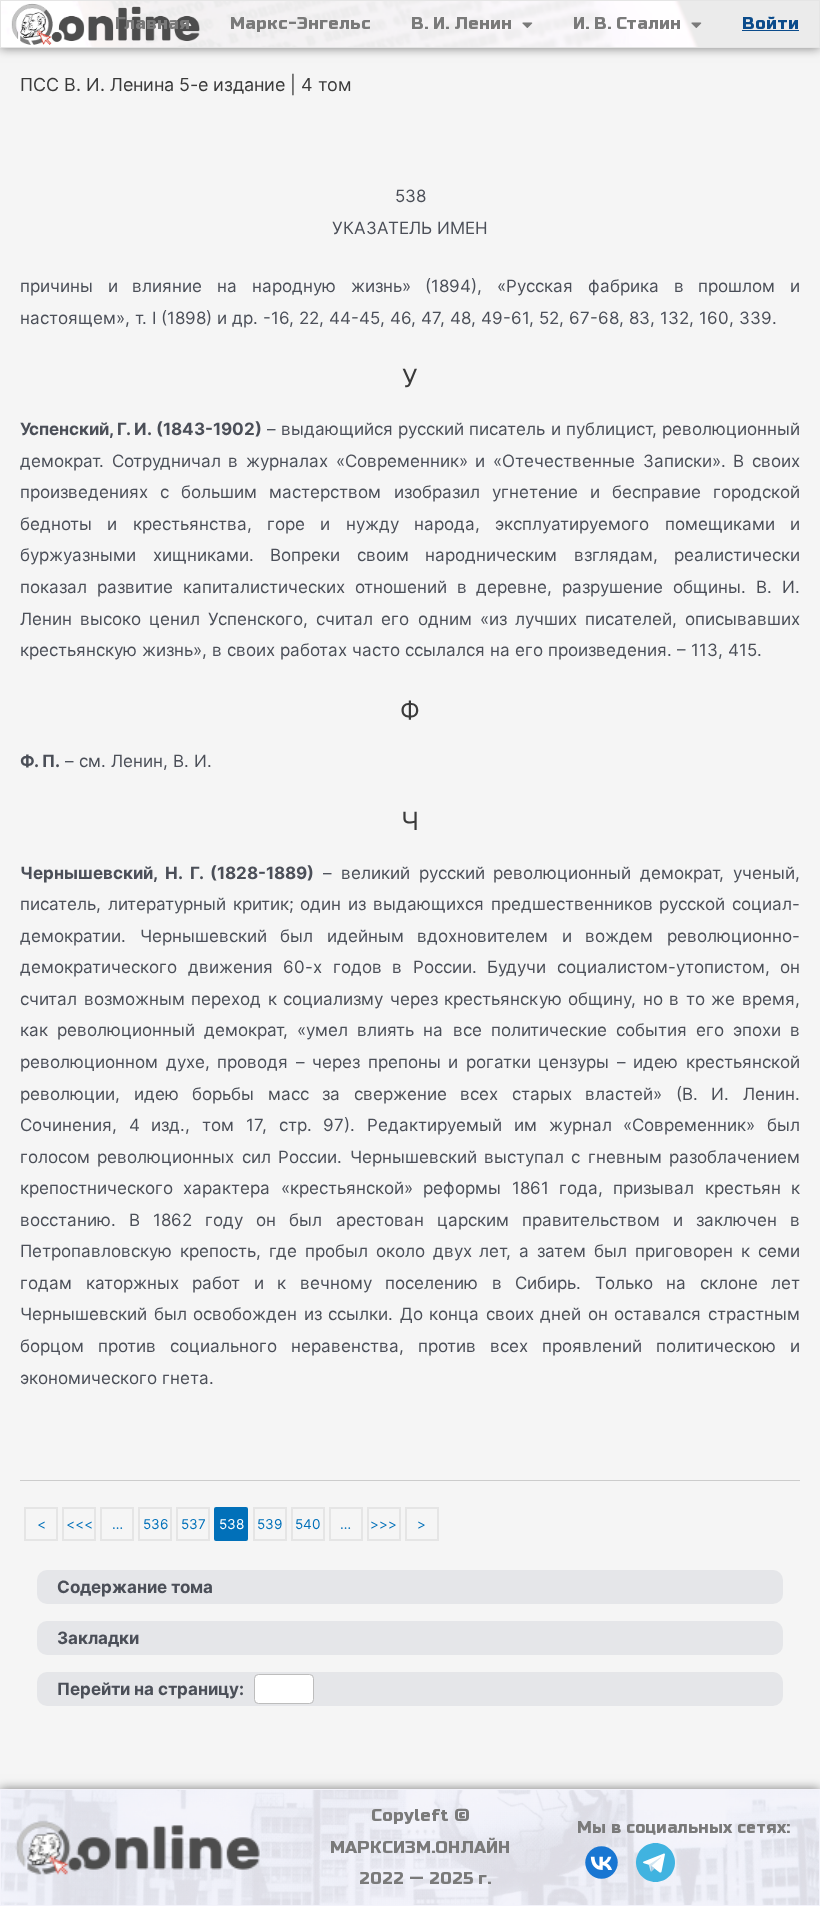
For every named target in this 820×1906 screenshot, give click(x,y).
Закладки (98, 1638)
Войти (770, 23)
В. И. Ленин (461, 23)
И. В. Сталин (627, 23)
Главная (152, 23)
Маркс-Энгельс (300, 23)
